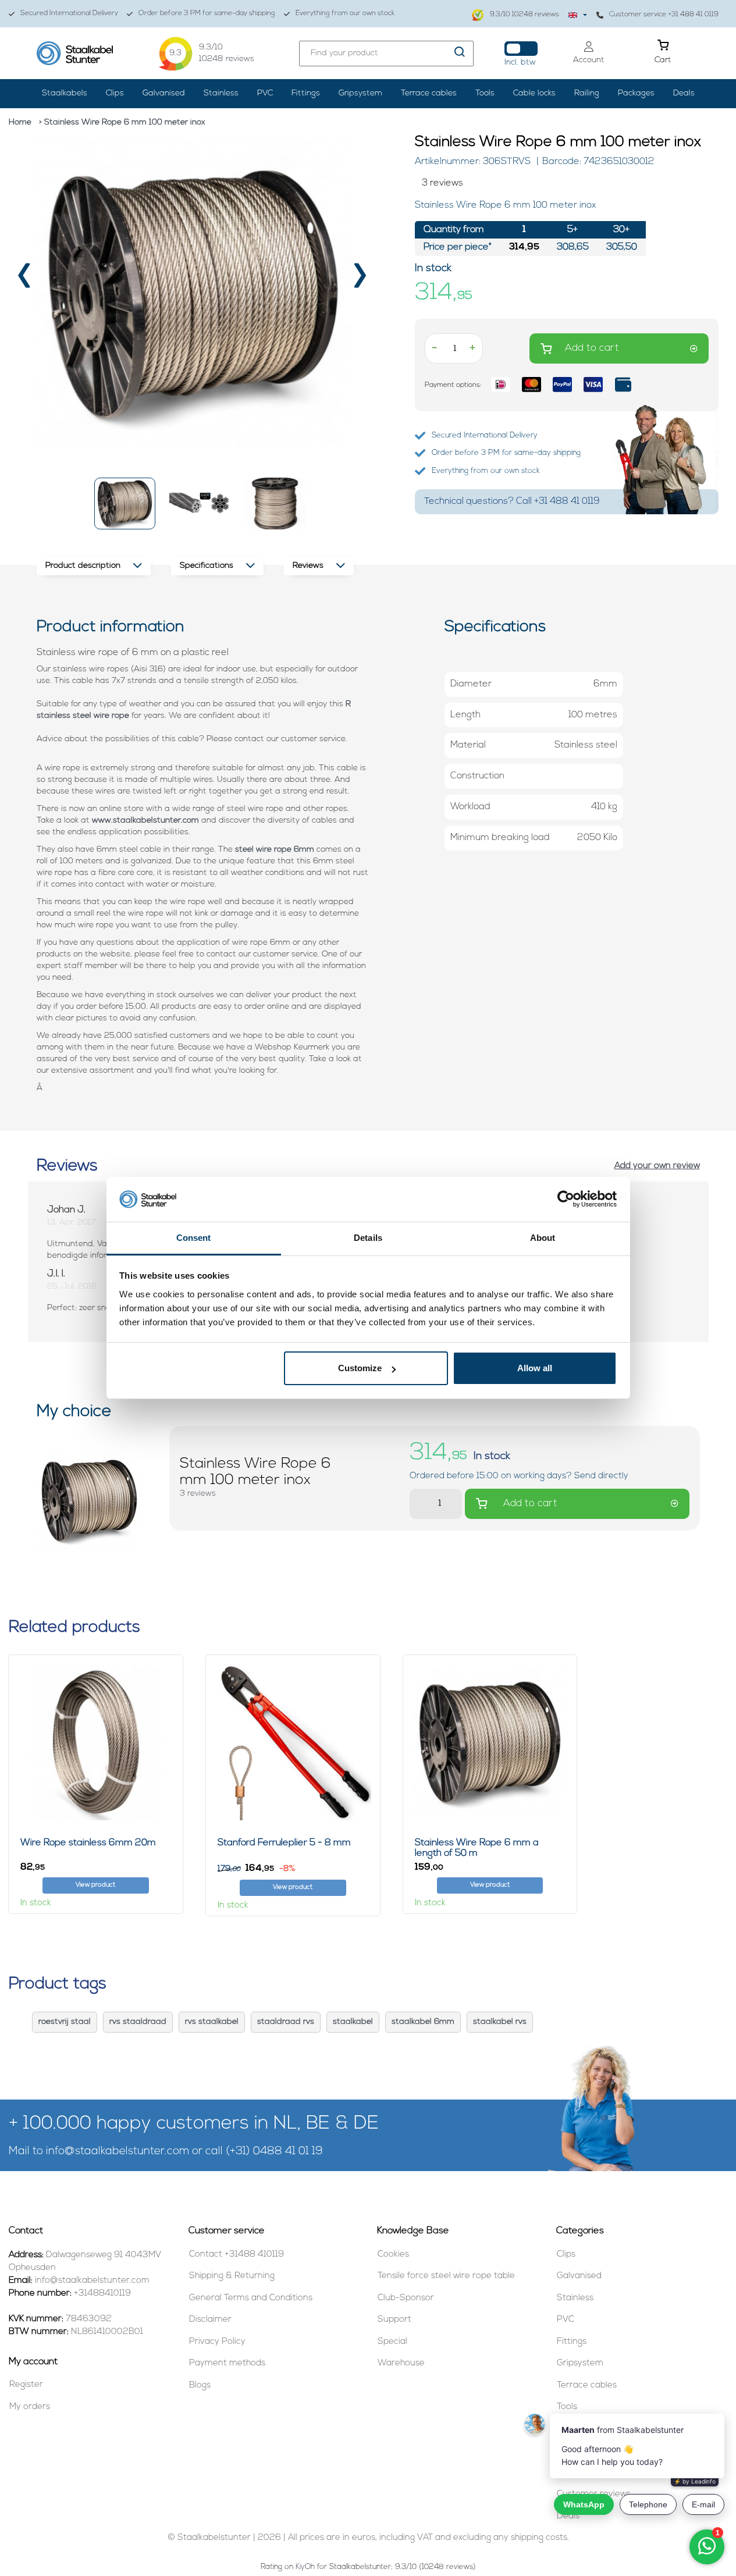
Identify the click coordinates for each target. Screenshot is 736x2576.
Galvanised (164, 93)
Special (392, 2342)
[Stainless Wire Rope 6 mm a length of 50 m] (490, 1742)
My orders (30, 2407)
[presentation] (25, 280)
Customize (360, 1368)
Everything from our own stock (345, 13)
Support (394, 2320)
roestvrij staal (65, 2022)
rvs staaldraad (138, 2022)
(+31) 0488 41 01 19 (274, 2152)
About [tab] (543, 1238)
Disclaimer (210, 2320)
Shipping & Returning (232, 2276)
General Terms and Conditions (251, 2298)
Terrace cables (429, 93)
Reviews (308, 566)
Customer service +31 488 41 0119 (664, 15)
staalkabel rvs (500, 2022)
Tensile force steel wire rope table (446, 2276)
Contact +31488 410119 (237, 2255)
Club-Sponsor (406, 2298)
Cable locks (534, 93)
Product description (83, 566)
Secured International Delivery (69, 13)
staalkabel (353, 2022)
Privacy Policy (217, 2342)
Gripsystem (360, 93)
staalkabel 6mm (423, 2022)
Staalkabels (65, 93)
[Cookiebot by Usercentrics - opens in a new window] (566, 1200)
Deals (684, 93)
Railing (587, 93)
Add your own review (657, 1166)
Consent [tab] (194, 1238)
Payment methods (227, 2363)
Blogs (200, 2385)
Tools (485, 93)
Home (20, 122)
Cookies (393, 2255)
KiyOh (305, 2567)
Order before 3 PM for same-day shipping (207, 13)
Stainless (221, 93)
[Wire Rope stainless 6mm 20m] (96, 1742)
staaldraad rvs (286, 2022)
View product (95, 1885)
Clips (115, 93)
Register (26, 2385)
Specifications (207, 566)
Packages (636, 93)
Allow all (535, 1368)
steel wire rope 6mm (275, 850)
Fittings (306, 93)
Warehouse (401, 2363)
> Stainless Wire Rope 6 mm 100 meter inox (122, 122)
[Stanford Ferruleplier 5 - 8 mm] (293, 1742)
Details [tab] (368, 1238)
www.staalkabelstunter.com (145, 821)
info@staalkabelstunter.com (118, 2152)
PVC (265, 93)
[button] (125, 504)
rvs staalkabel (212, 2022)
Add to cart (592, 348)
